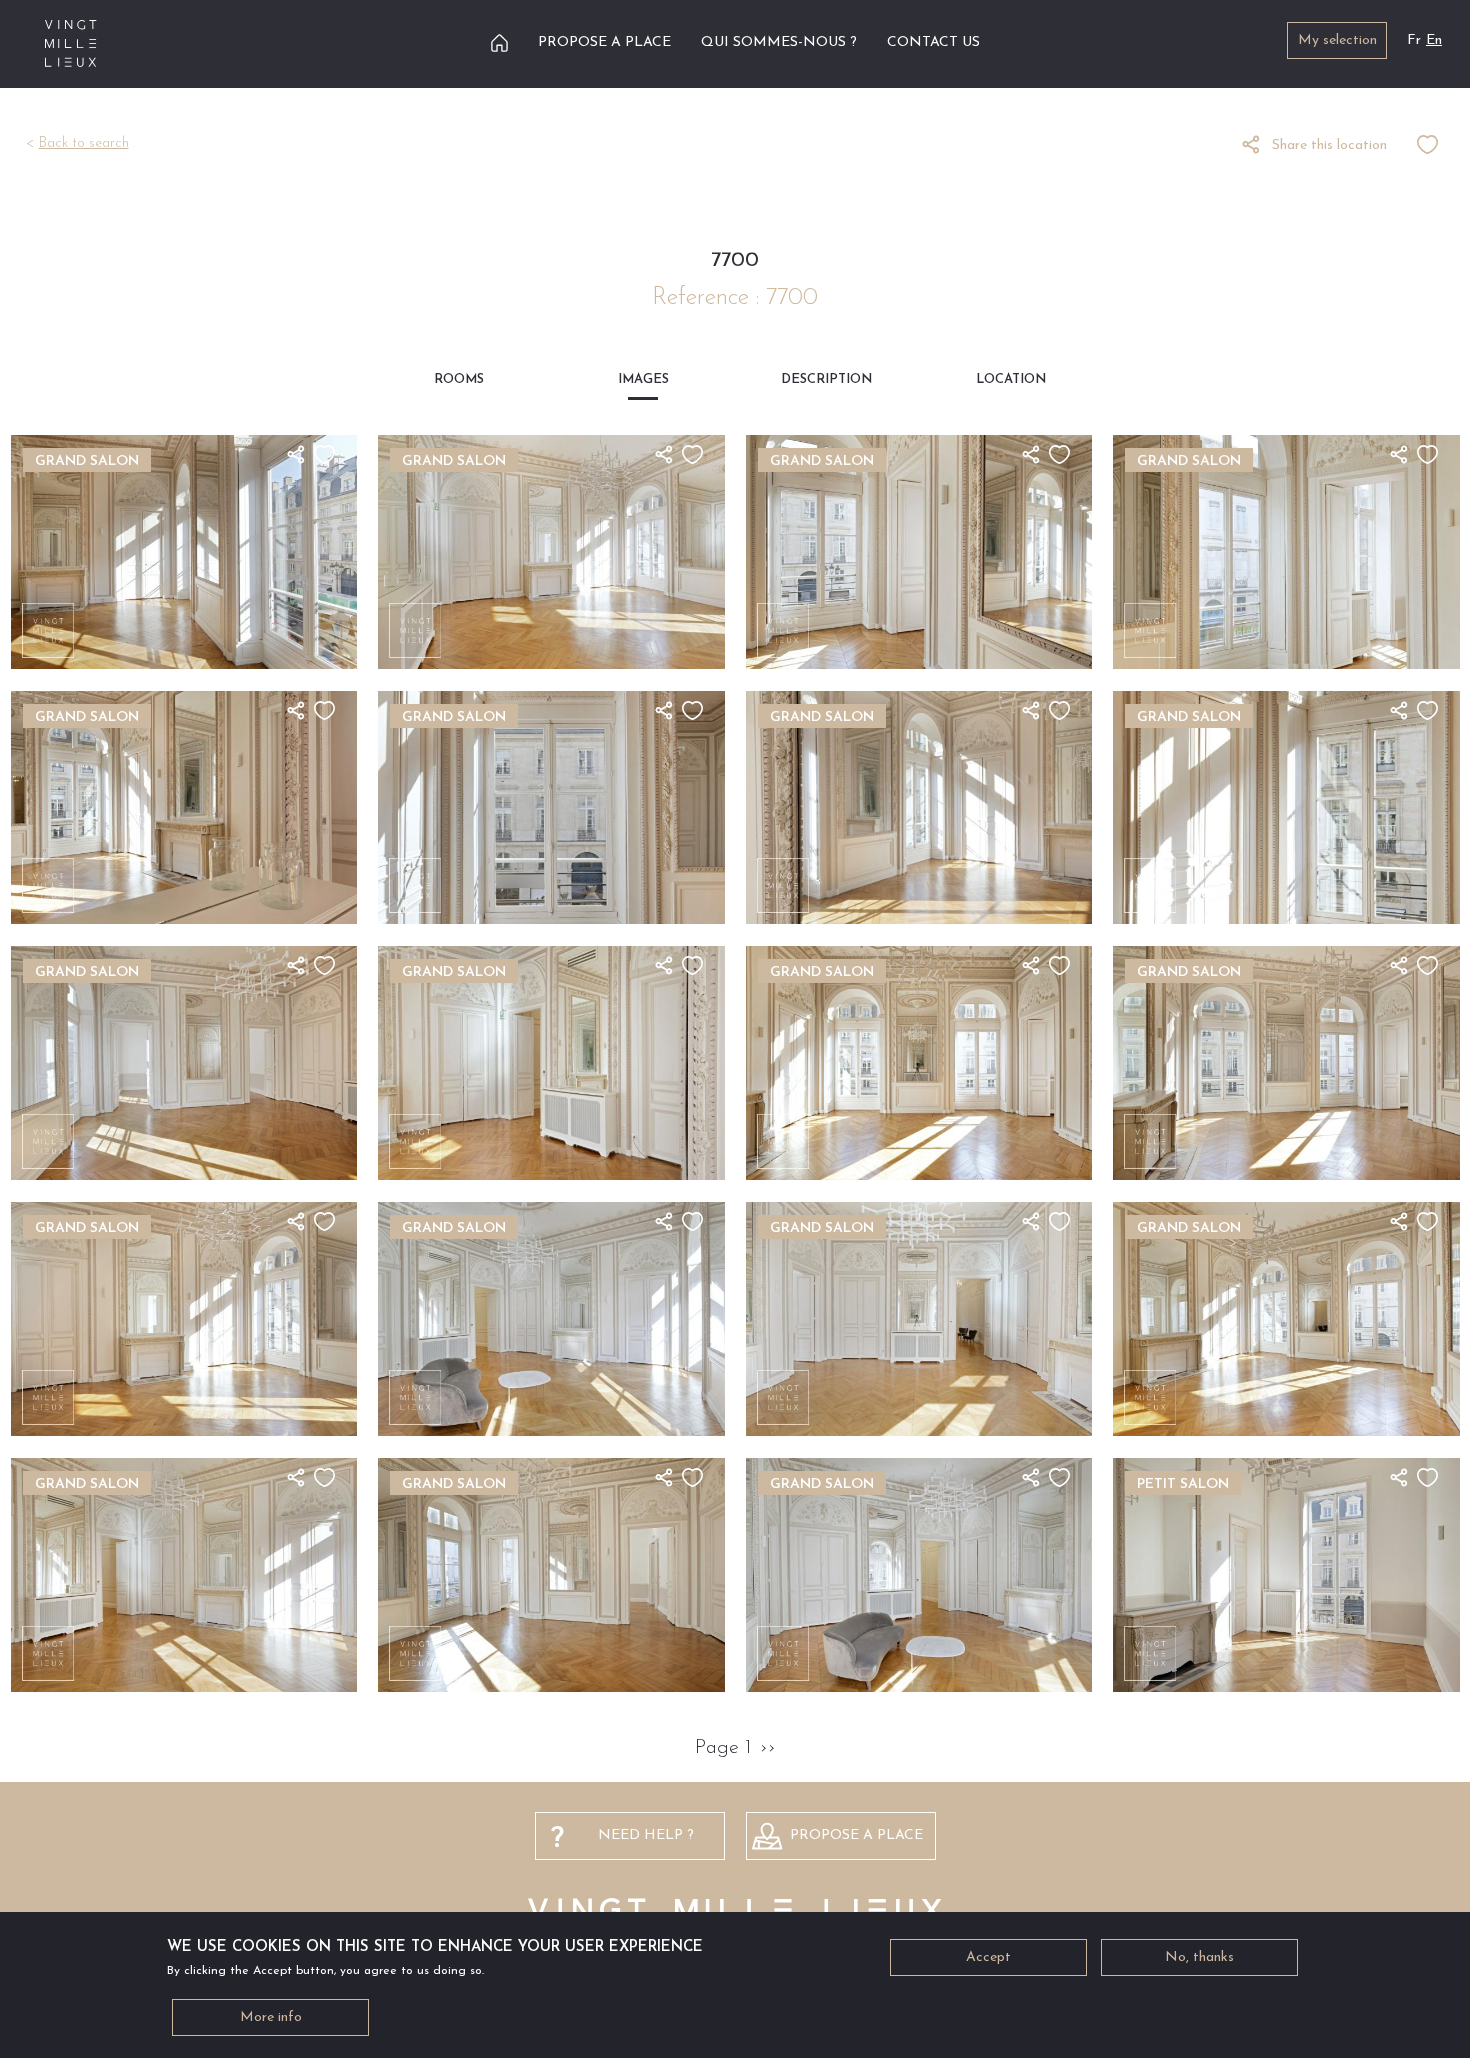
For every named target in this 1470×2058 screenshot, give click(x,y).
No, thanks (1199, 1957)
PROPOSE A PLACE (856, 1835)
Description (826, 379)
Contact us (933, 42)
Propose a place (604, 42)
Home (499, 42)
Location (1011, 379)
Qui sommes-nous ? (779, 42)
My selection (1337, 40)
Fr (1414, 40)
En (1434, 40)
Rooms (459, 379)
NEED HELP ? (646, 1835)
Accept (988, 1957)
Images (643, 379)
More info (271, 2017)
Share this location (1329, 145)
